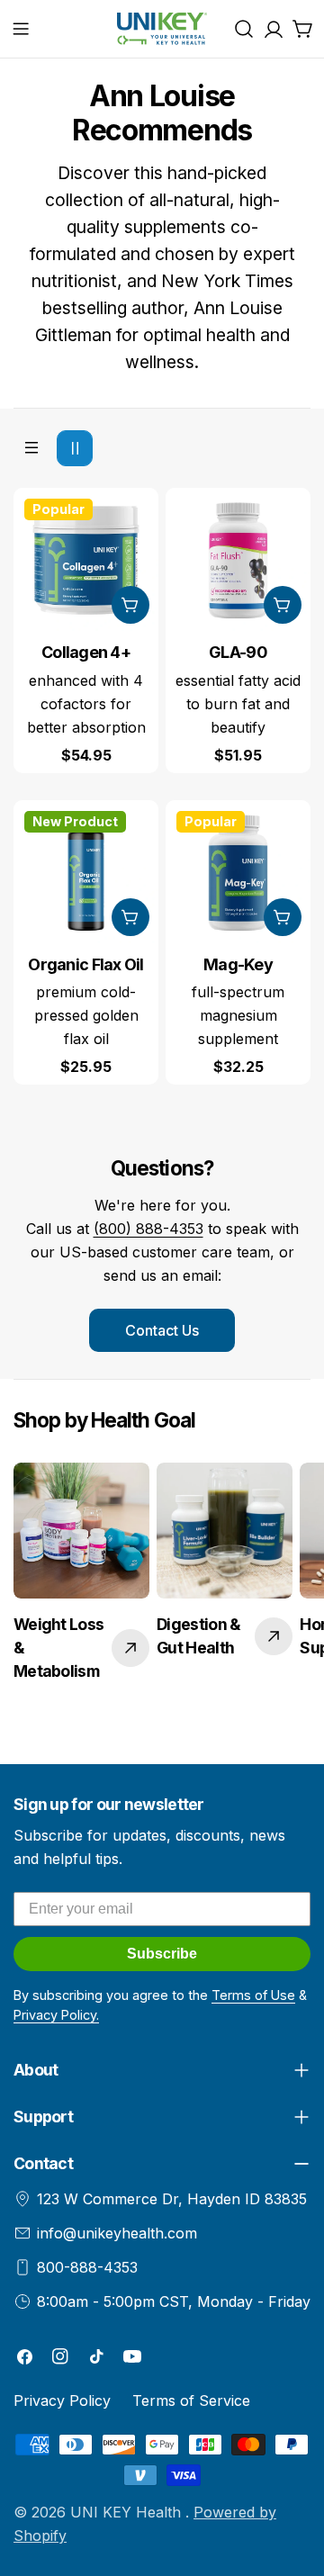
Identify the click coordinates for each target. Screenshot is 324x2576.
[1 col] (31, 448)
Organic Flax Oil (86, 964)
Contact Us (162, 1330)
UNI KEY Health (128, 2512)
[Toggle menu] (21, 29)
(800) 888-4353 (148, 1229)
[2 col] (75, 448)
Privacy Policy (62, 2400)
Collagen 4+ (86, 652)
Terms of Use (253, 1995)
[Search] (244, 29)
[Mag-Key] (238, 873)
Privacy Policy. (56, 2015)
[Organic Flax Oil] (86, 873)
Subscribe (162, 1954)
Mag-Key (238, 964)
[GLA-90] (238, 560)
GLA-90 (238, 652)
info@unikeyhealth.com (117, 2233)
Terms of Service (191, 2400)
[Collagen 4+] (86, 560)
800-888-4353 (87, 2267)
